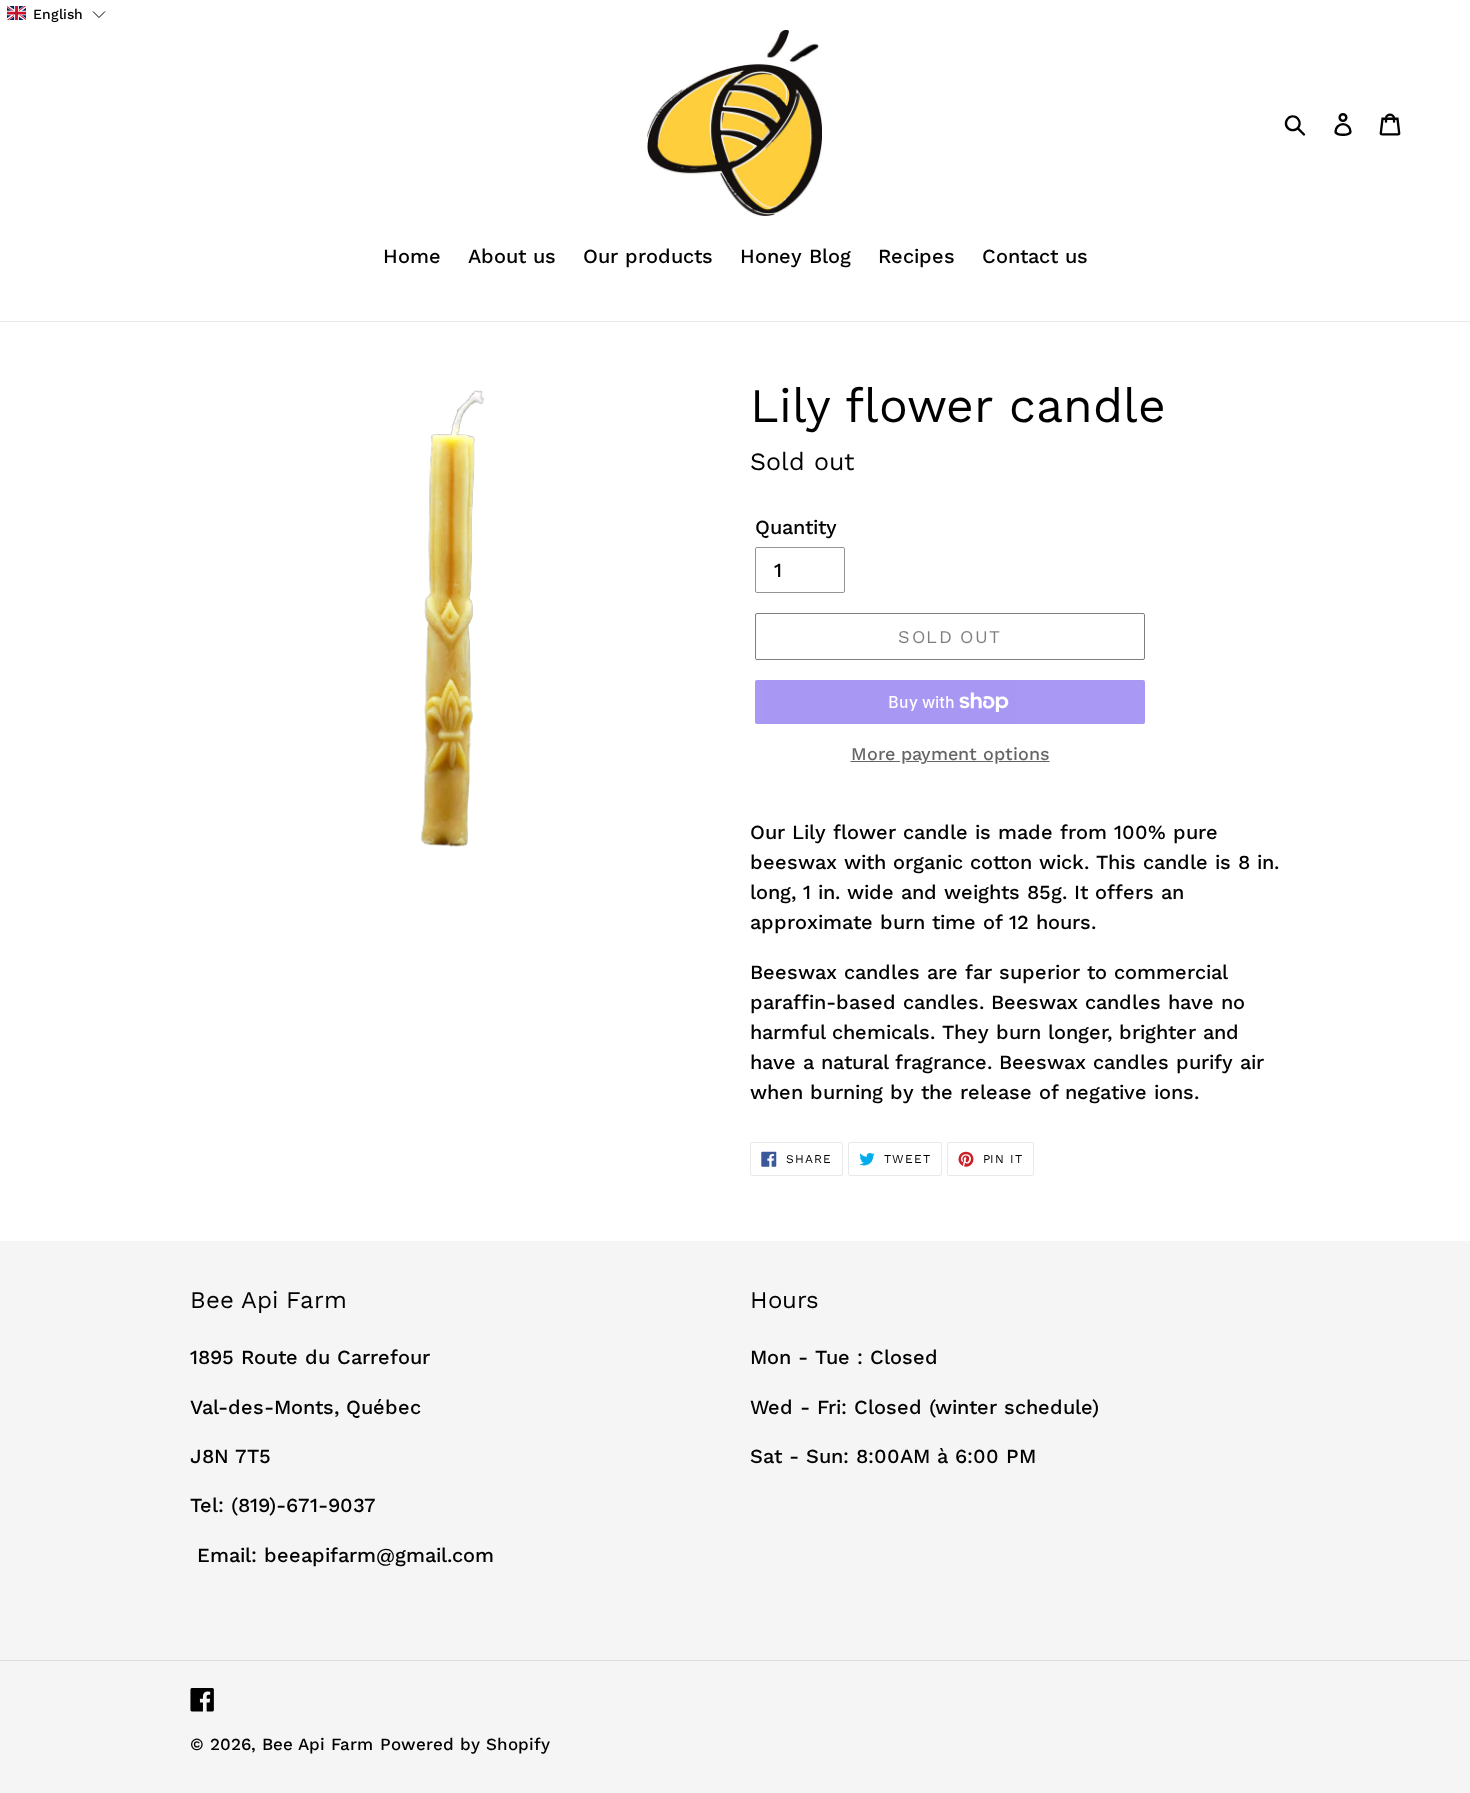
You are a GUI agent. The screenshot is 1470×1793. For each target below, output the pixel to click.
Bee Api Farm (317, 1744)
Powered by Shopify (465, 1744)
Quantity (796, 527)
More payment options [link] (950, 753)
